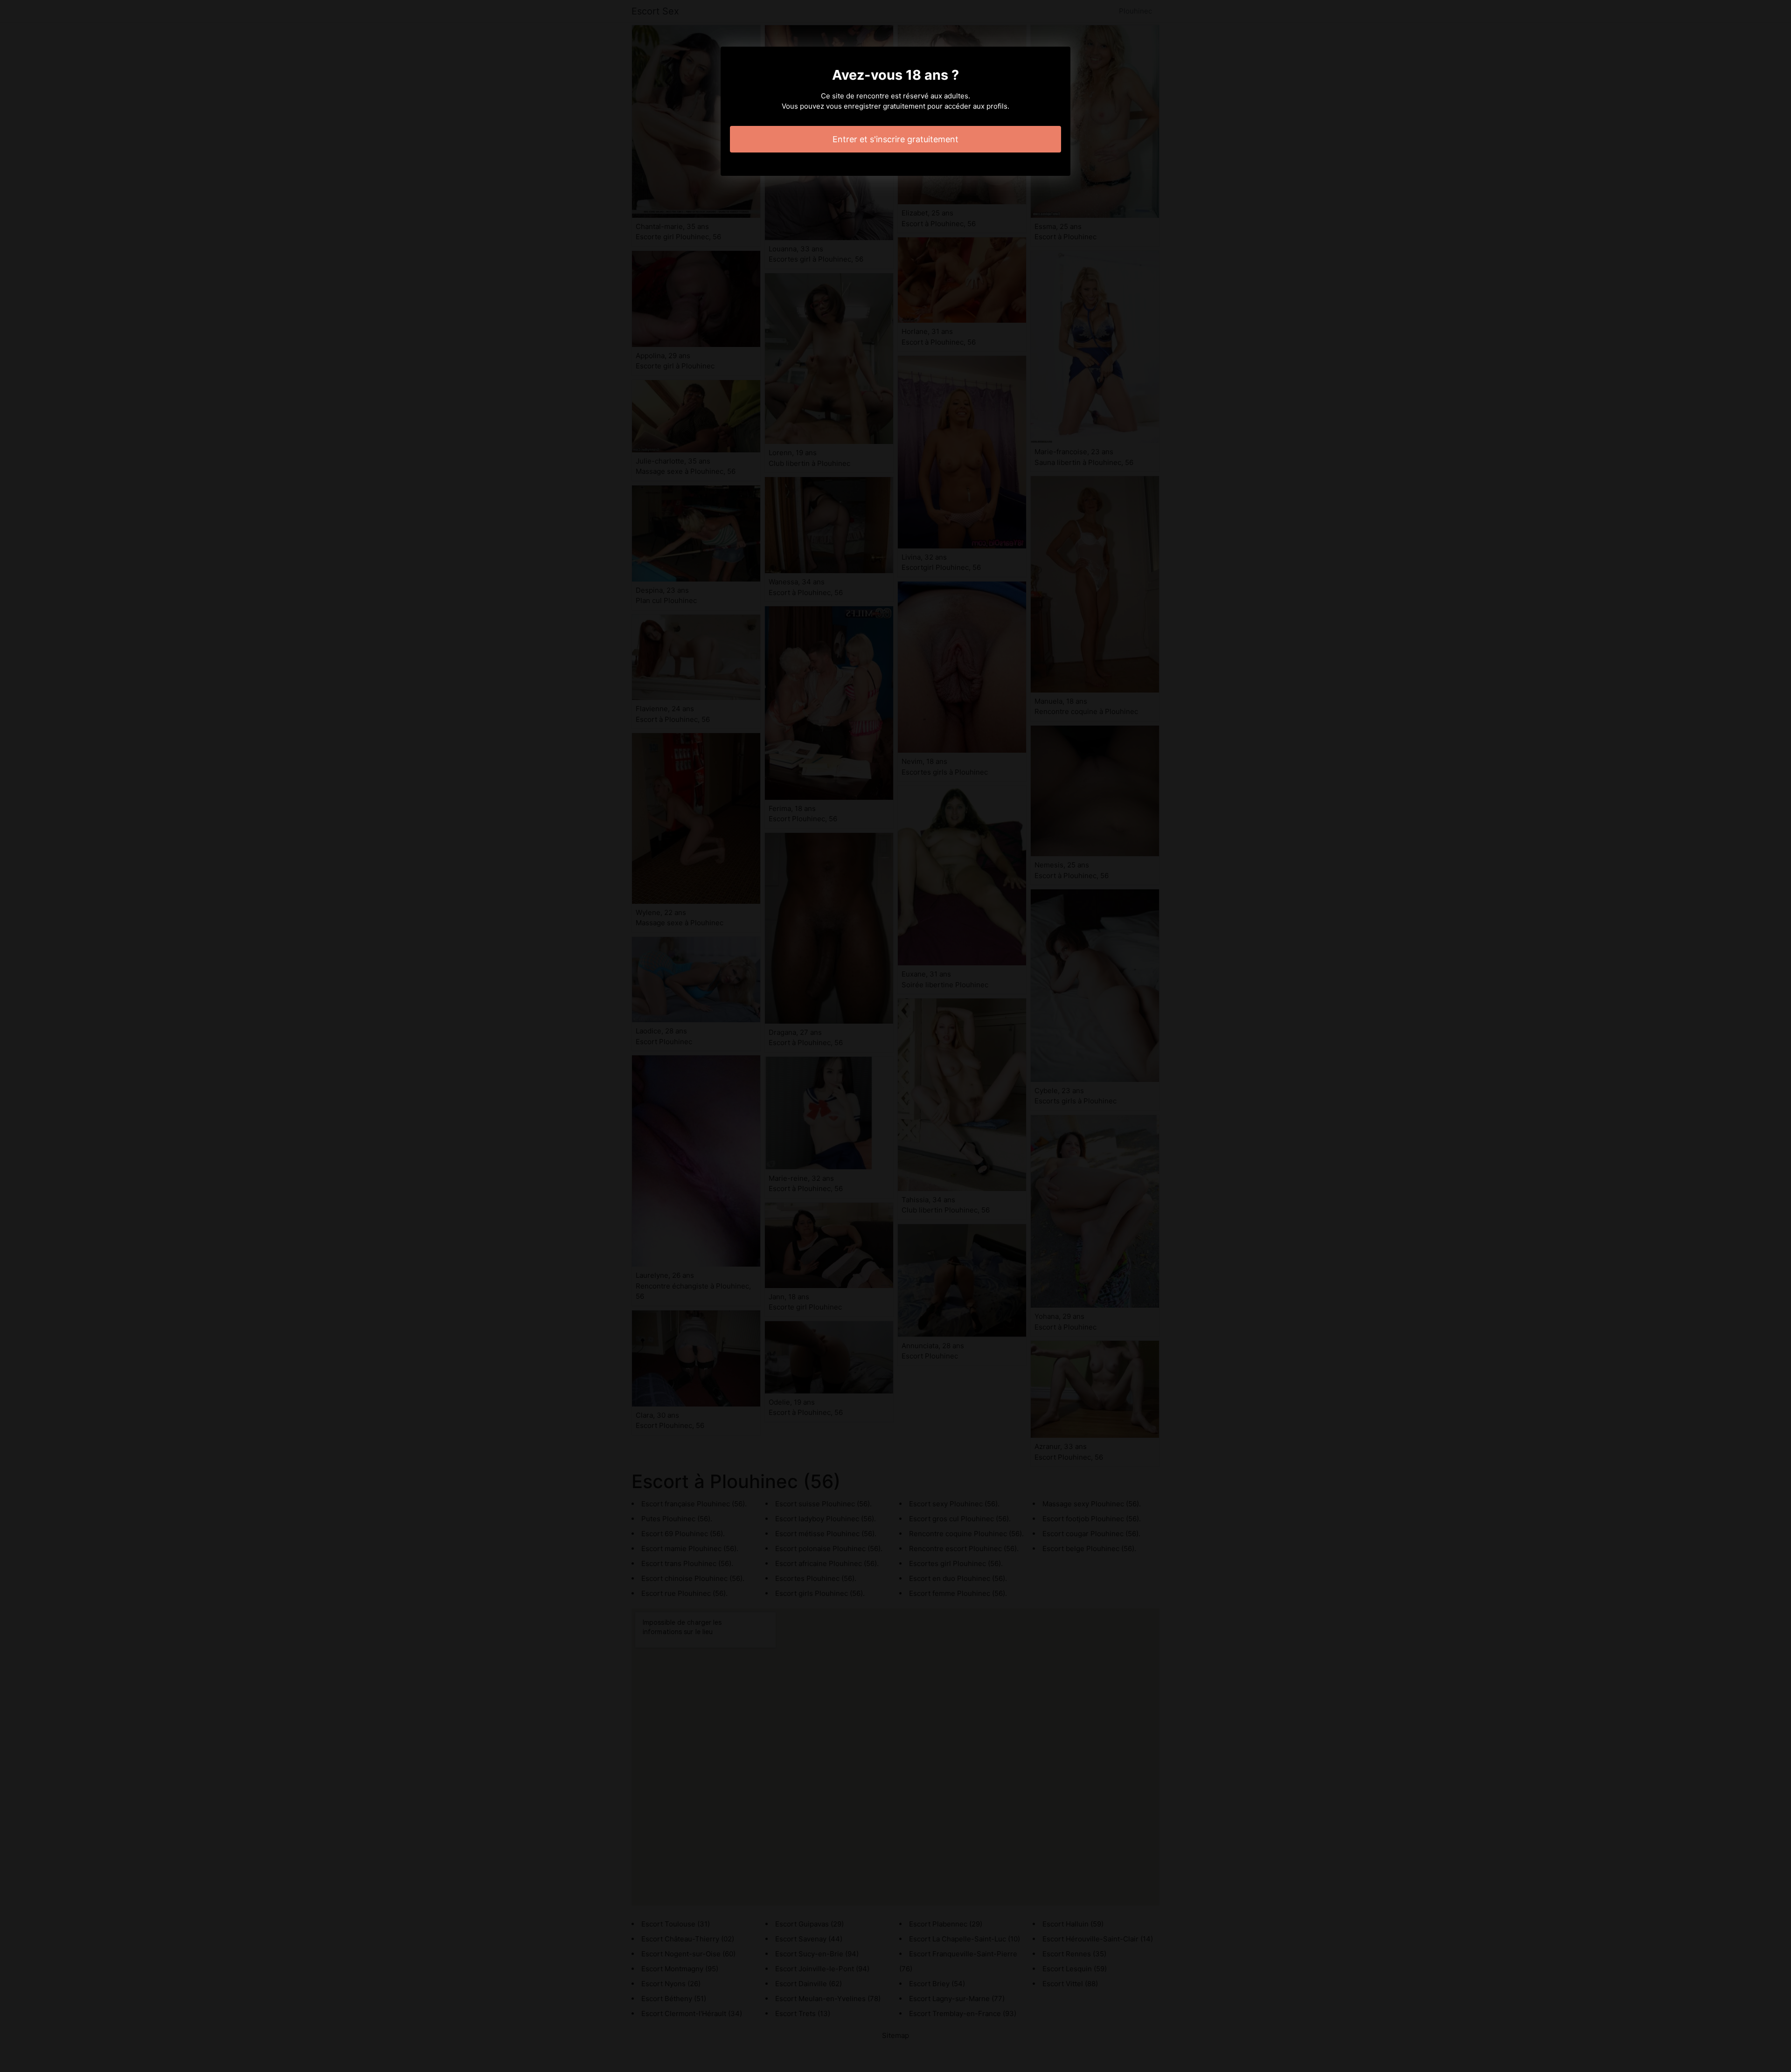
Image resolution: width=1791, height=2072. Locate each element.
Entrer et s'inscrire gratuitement (895, 139)
